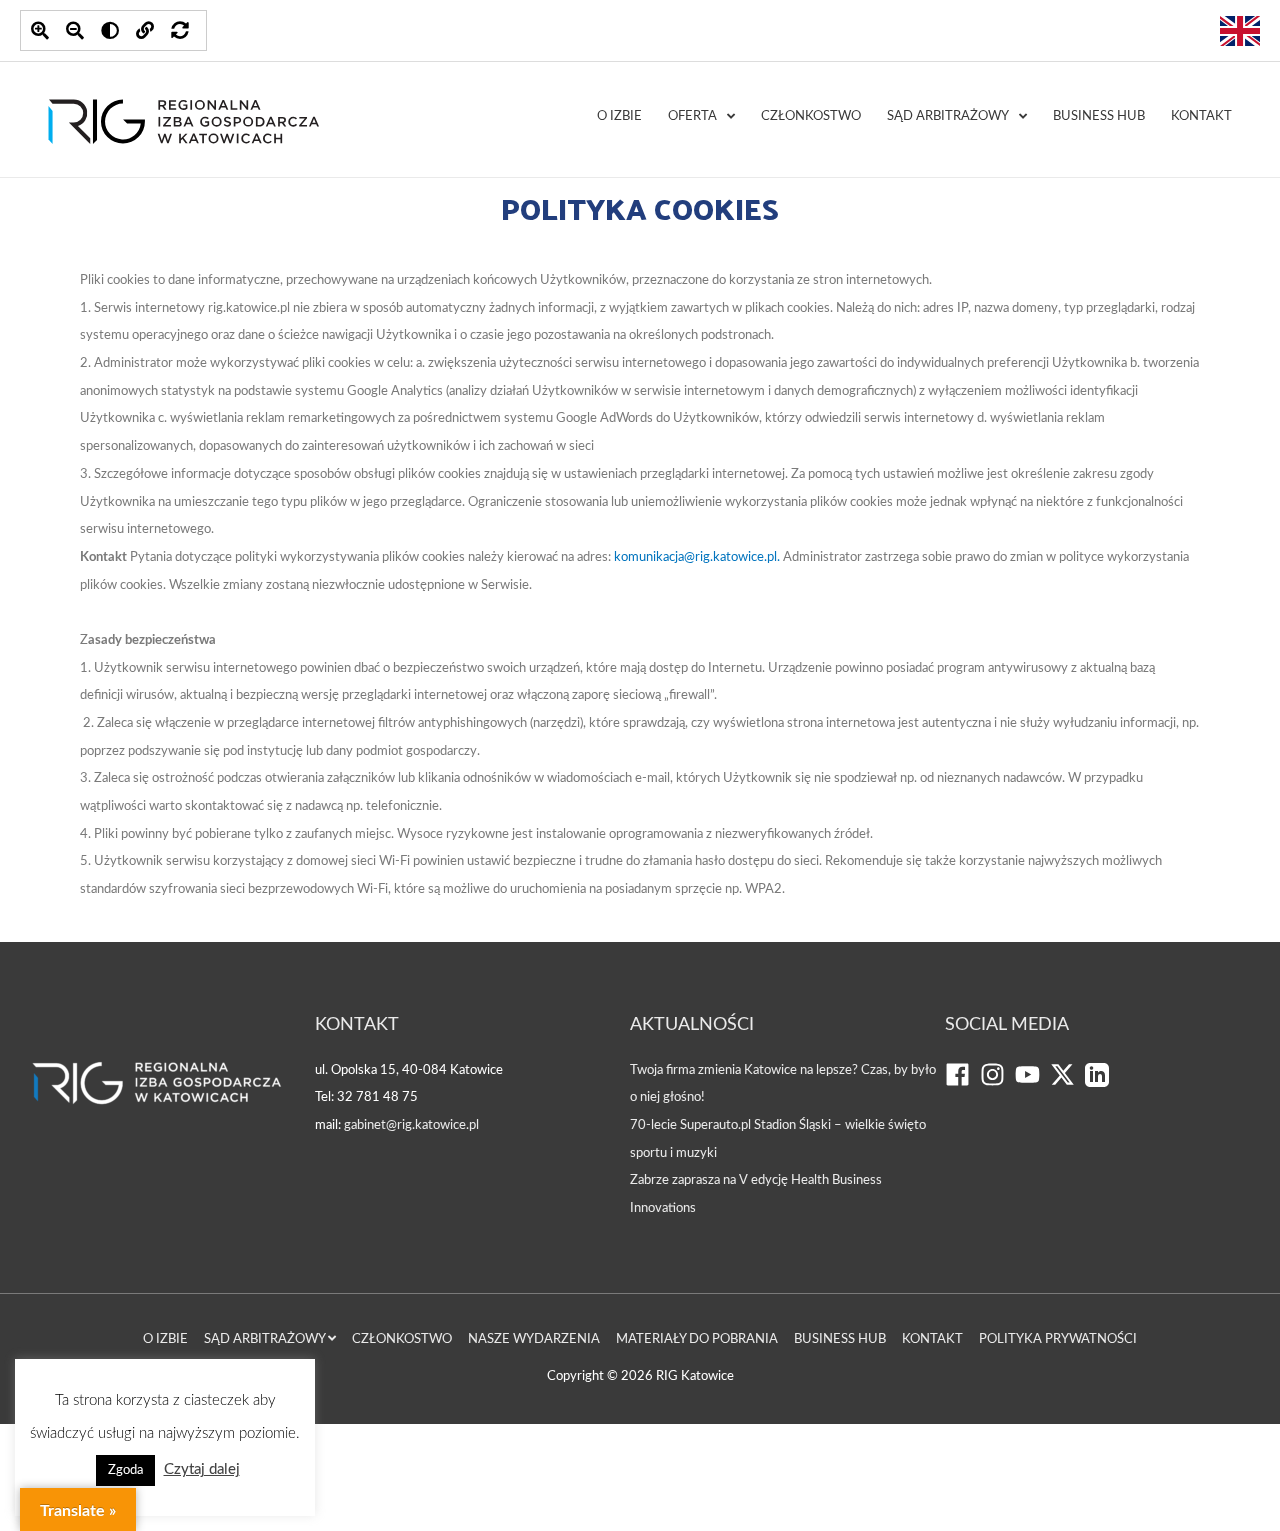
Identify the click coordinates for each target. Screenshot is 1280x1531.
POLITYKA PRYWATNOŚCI (1058, 1339)
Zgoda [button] (125, 1470)
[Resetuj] (180, 30)
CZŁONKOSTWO (811, 116)
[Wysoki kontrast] (110, 30)
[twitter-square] (1067, 1083)
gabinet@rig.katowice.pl (411, 1125)
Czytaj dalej (202, 1469)
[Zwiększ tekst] (40, 30)
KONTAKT (1201, 116)
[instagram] (997, 1083)
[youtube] (1032, 1083)
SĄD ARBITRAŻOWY (948, 116)
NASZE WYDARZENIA (534, 1339)
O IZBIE (619, 116)
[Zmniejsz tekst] (75, 30)
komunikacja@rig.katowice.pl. (698, 557)
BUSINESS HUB (1099, 116)
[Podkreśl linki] (145, 30)
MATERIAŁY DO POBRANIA (697, 1339)
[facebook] (962, 1083)
